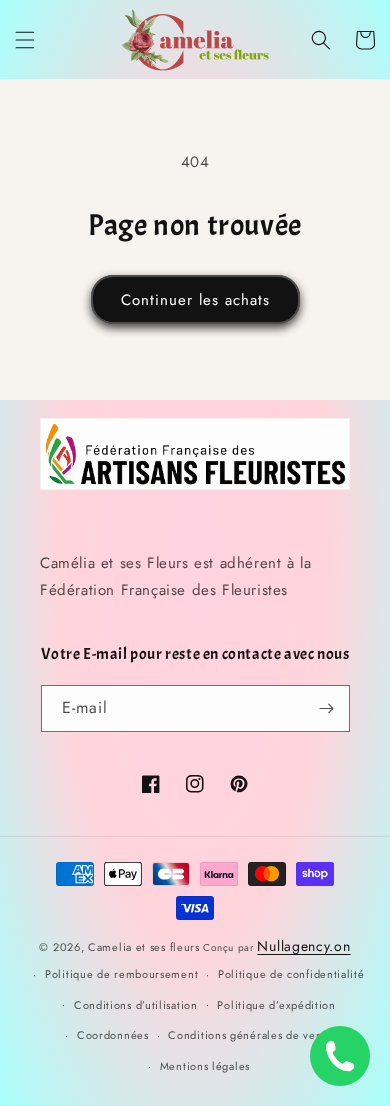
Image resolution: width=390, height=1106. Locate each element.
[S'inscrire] (327, 708)
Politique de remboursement (121, 974)
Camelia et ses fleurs (144, 947)
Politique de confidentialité (291, 974)
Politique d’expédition (276, 1005)
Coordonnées (113, 1035)
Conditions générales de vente (250, 1035)
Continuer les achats (195, 300)
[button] (25, 40)
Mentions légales (205, 1066)
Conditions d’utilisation (136, 1005)
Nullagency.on (303, 946)
